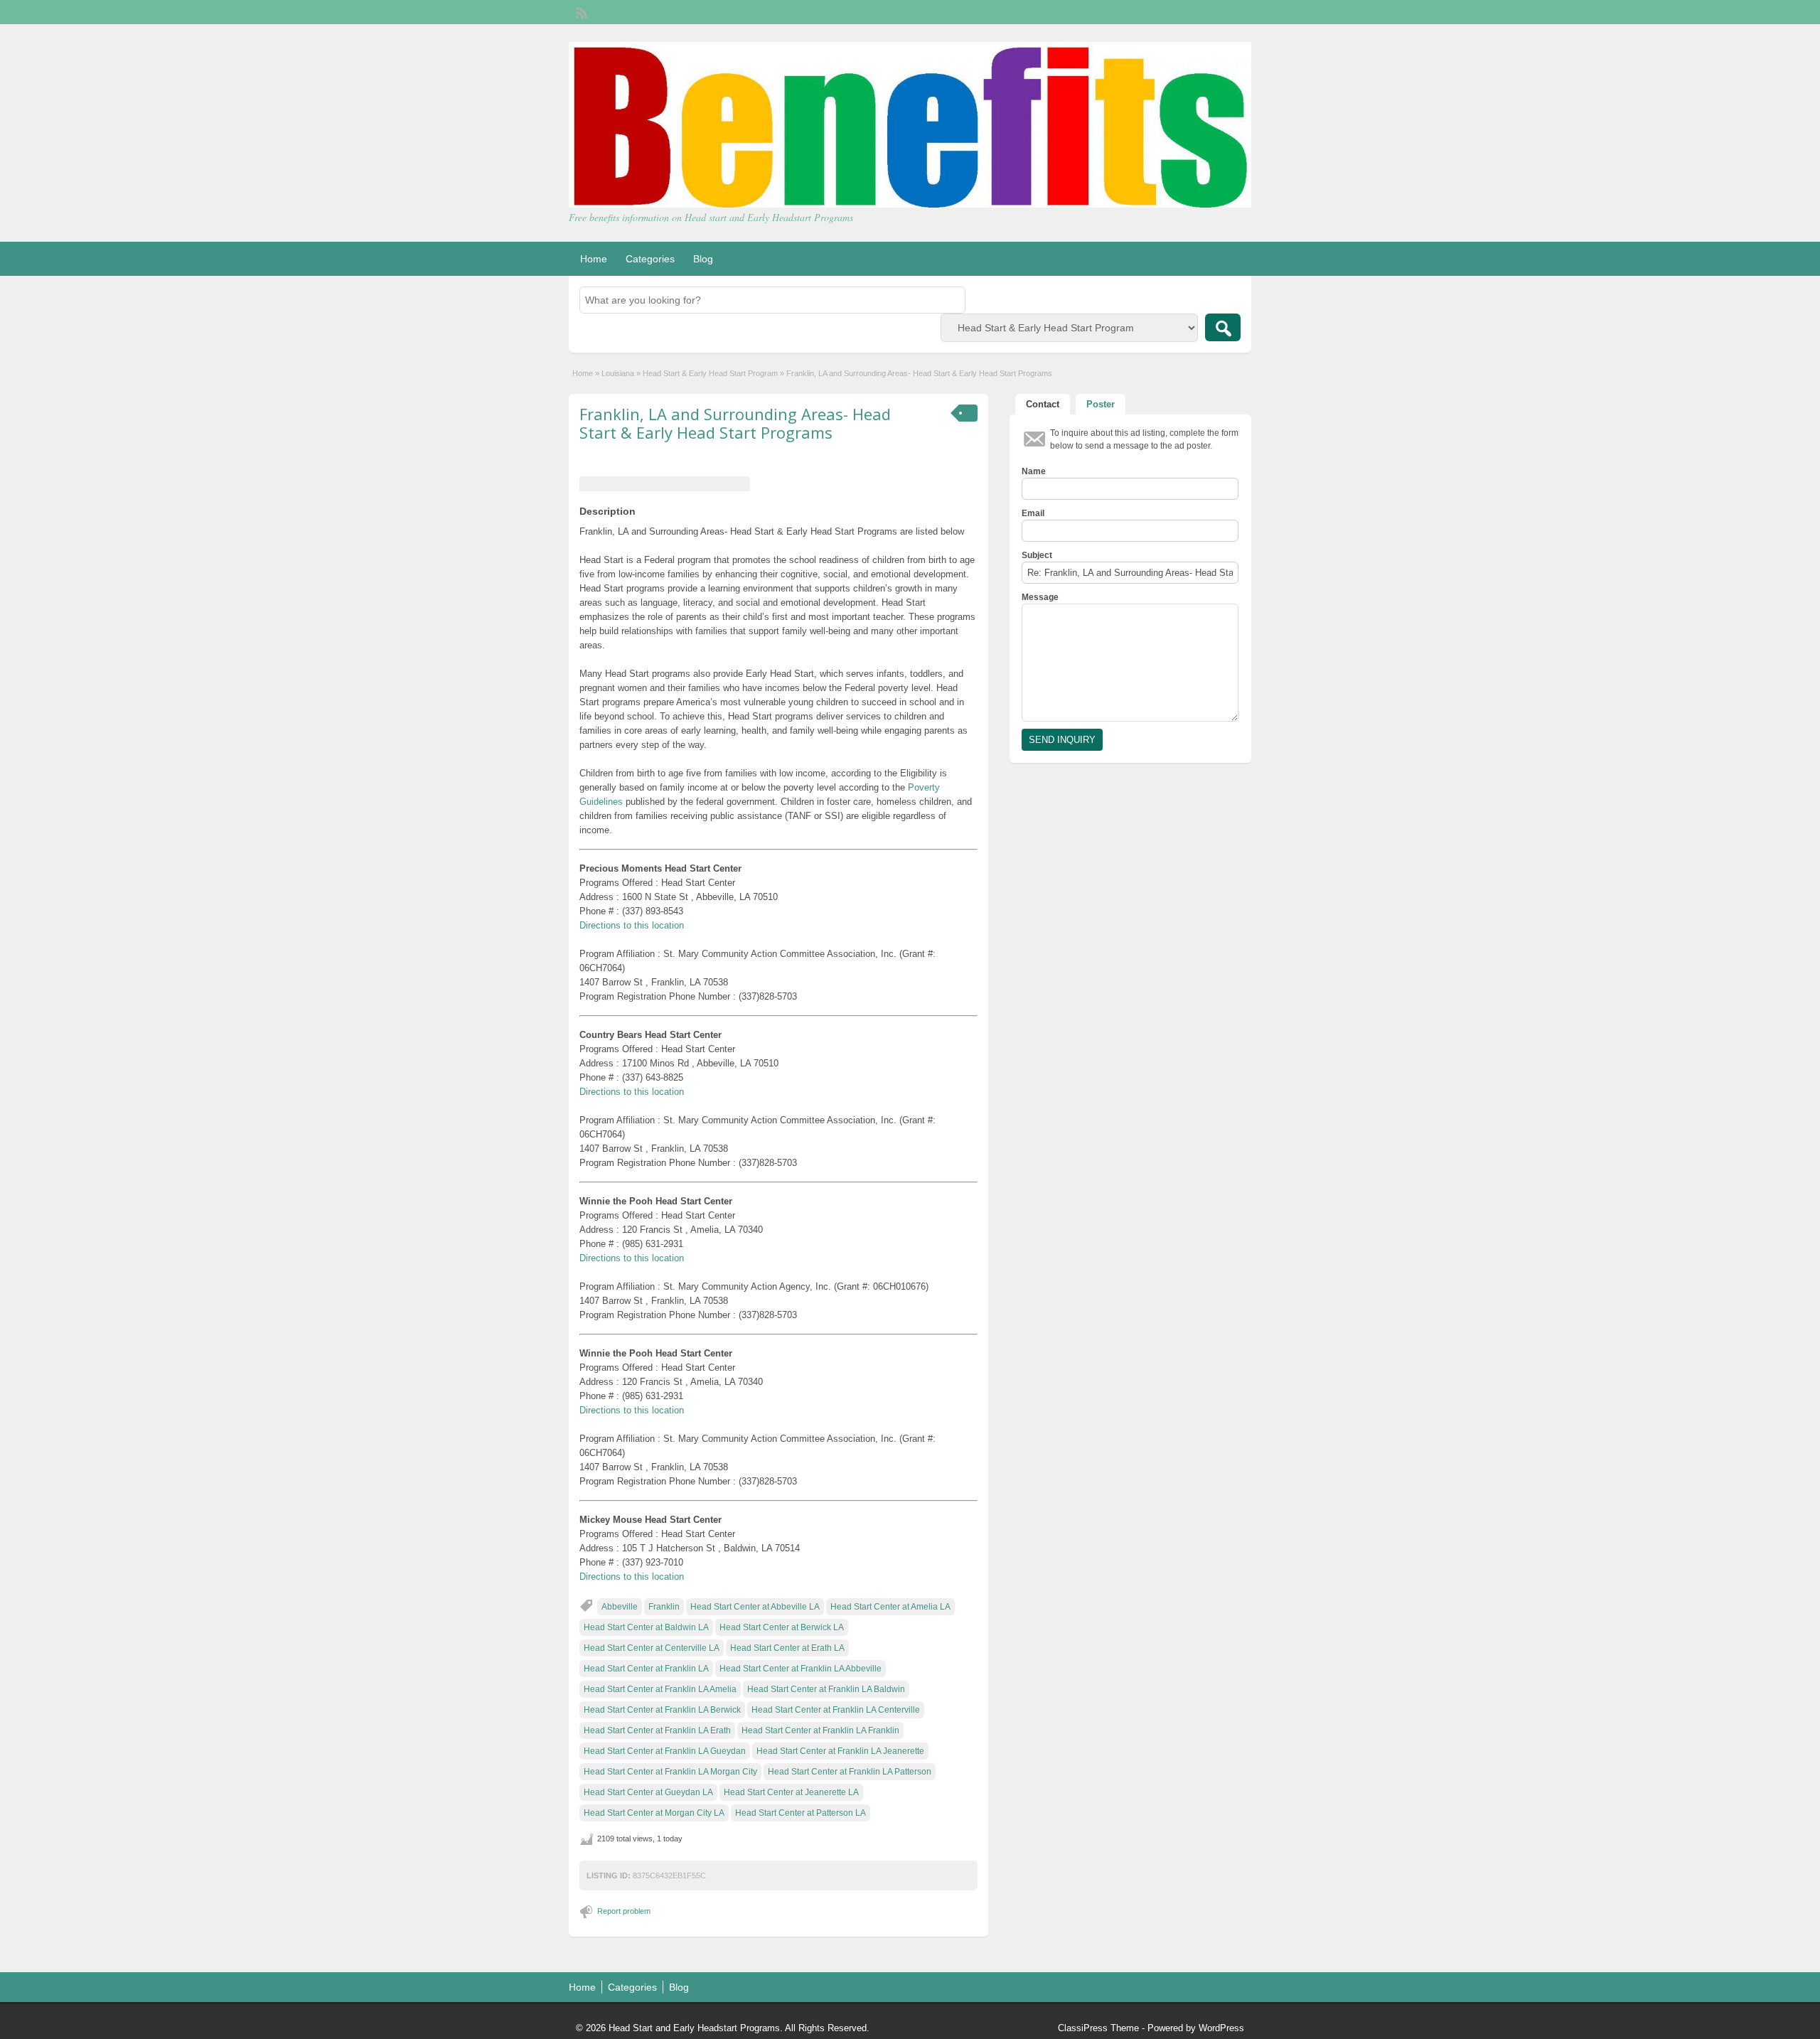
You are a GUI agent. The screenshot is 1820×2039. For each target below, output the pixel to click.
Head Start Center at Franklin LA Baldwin (826, 1689)
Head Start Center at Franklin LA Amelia (660, 1689)
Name (1034, 471)
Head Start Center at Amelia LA (890, 1607)
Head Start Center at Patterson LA (801, 1813)
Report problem (624, 1911)
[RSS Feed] (580, 11)
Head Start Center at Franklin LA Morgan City (670, 1772)
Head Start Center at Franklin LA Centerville (836, 1710)
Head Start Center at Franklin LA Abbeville (801, 1669)
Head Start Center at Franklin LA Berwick (662, 1710)
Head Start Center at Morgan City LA (654, 1813)
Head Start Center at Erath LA (787, 1648)
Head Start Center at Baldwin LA (646, 1627)
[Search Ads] (1223, 327)
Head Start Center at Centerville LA (652, 1648)
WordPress (1221, 2028)
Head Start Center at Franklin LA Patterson (850, 1772)
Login (1234, 12)
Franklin (664, 1607)
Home (594, 259)
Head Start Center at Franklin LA (646, 1669)
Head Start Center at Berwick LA (782, 1627)
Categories (650, 259)
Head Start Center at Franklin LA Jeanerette (840, 1751)
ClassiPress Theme (1098, 2028)
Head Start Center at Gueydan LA (648, 1792)
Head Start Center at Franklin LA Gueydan (665, 1751)
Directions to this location (632, 925)
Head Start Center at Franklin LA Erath (657, 1730)
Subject (1037, 555)
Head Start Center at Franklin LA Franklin (820, 1730)
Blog (703, 259)
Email (1033, 513)
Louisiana (618, 373)
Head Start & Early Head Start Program (710, 373)
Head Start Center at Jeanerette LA (791, 1792)
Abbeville (620, 1607)
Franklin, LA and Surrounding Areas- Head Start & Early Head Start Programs (735, 423)
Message (1040, 597)
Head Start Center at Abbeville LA (755, 1607)
